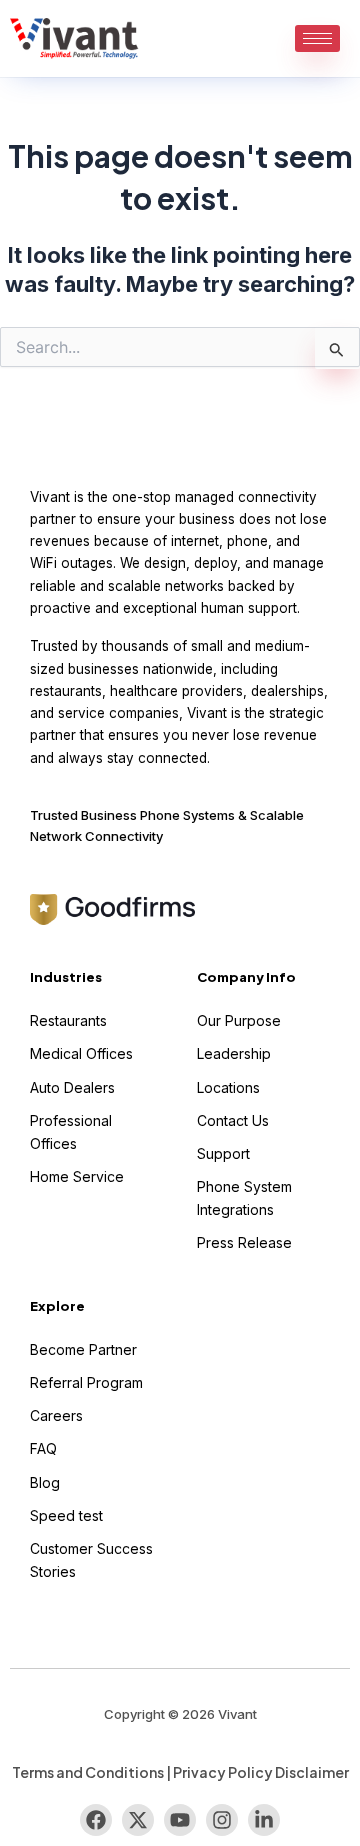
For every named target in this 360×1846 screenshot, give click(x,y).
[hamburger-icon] (317, 38)
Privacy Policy (223, 1772)
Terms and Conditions (88, 1772)
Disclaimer (312, 1772)
